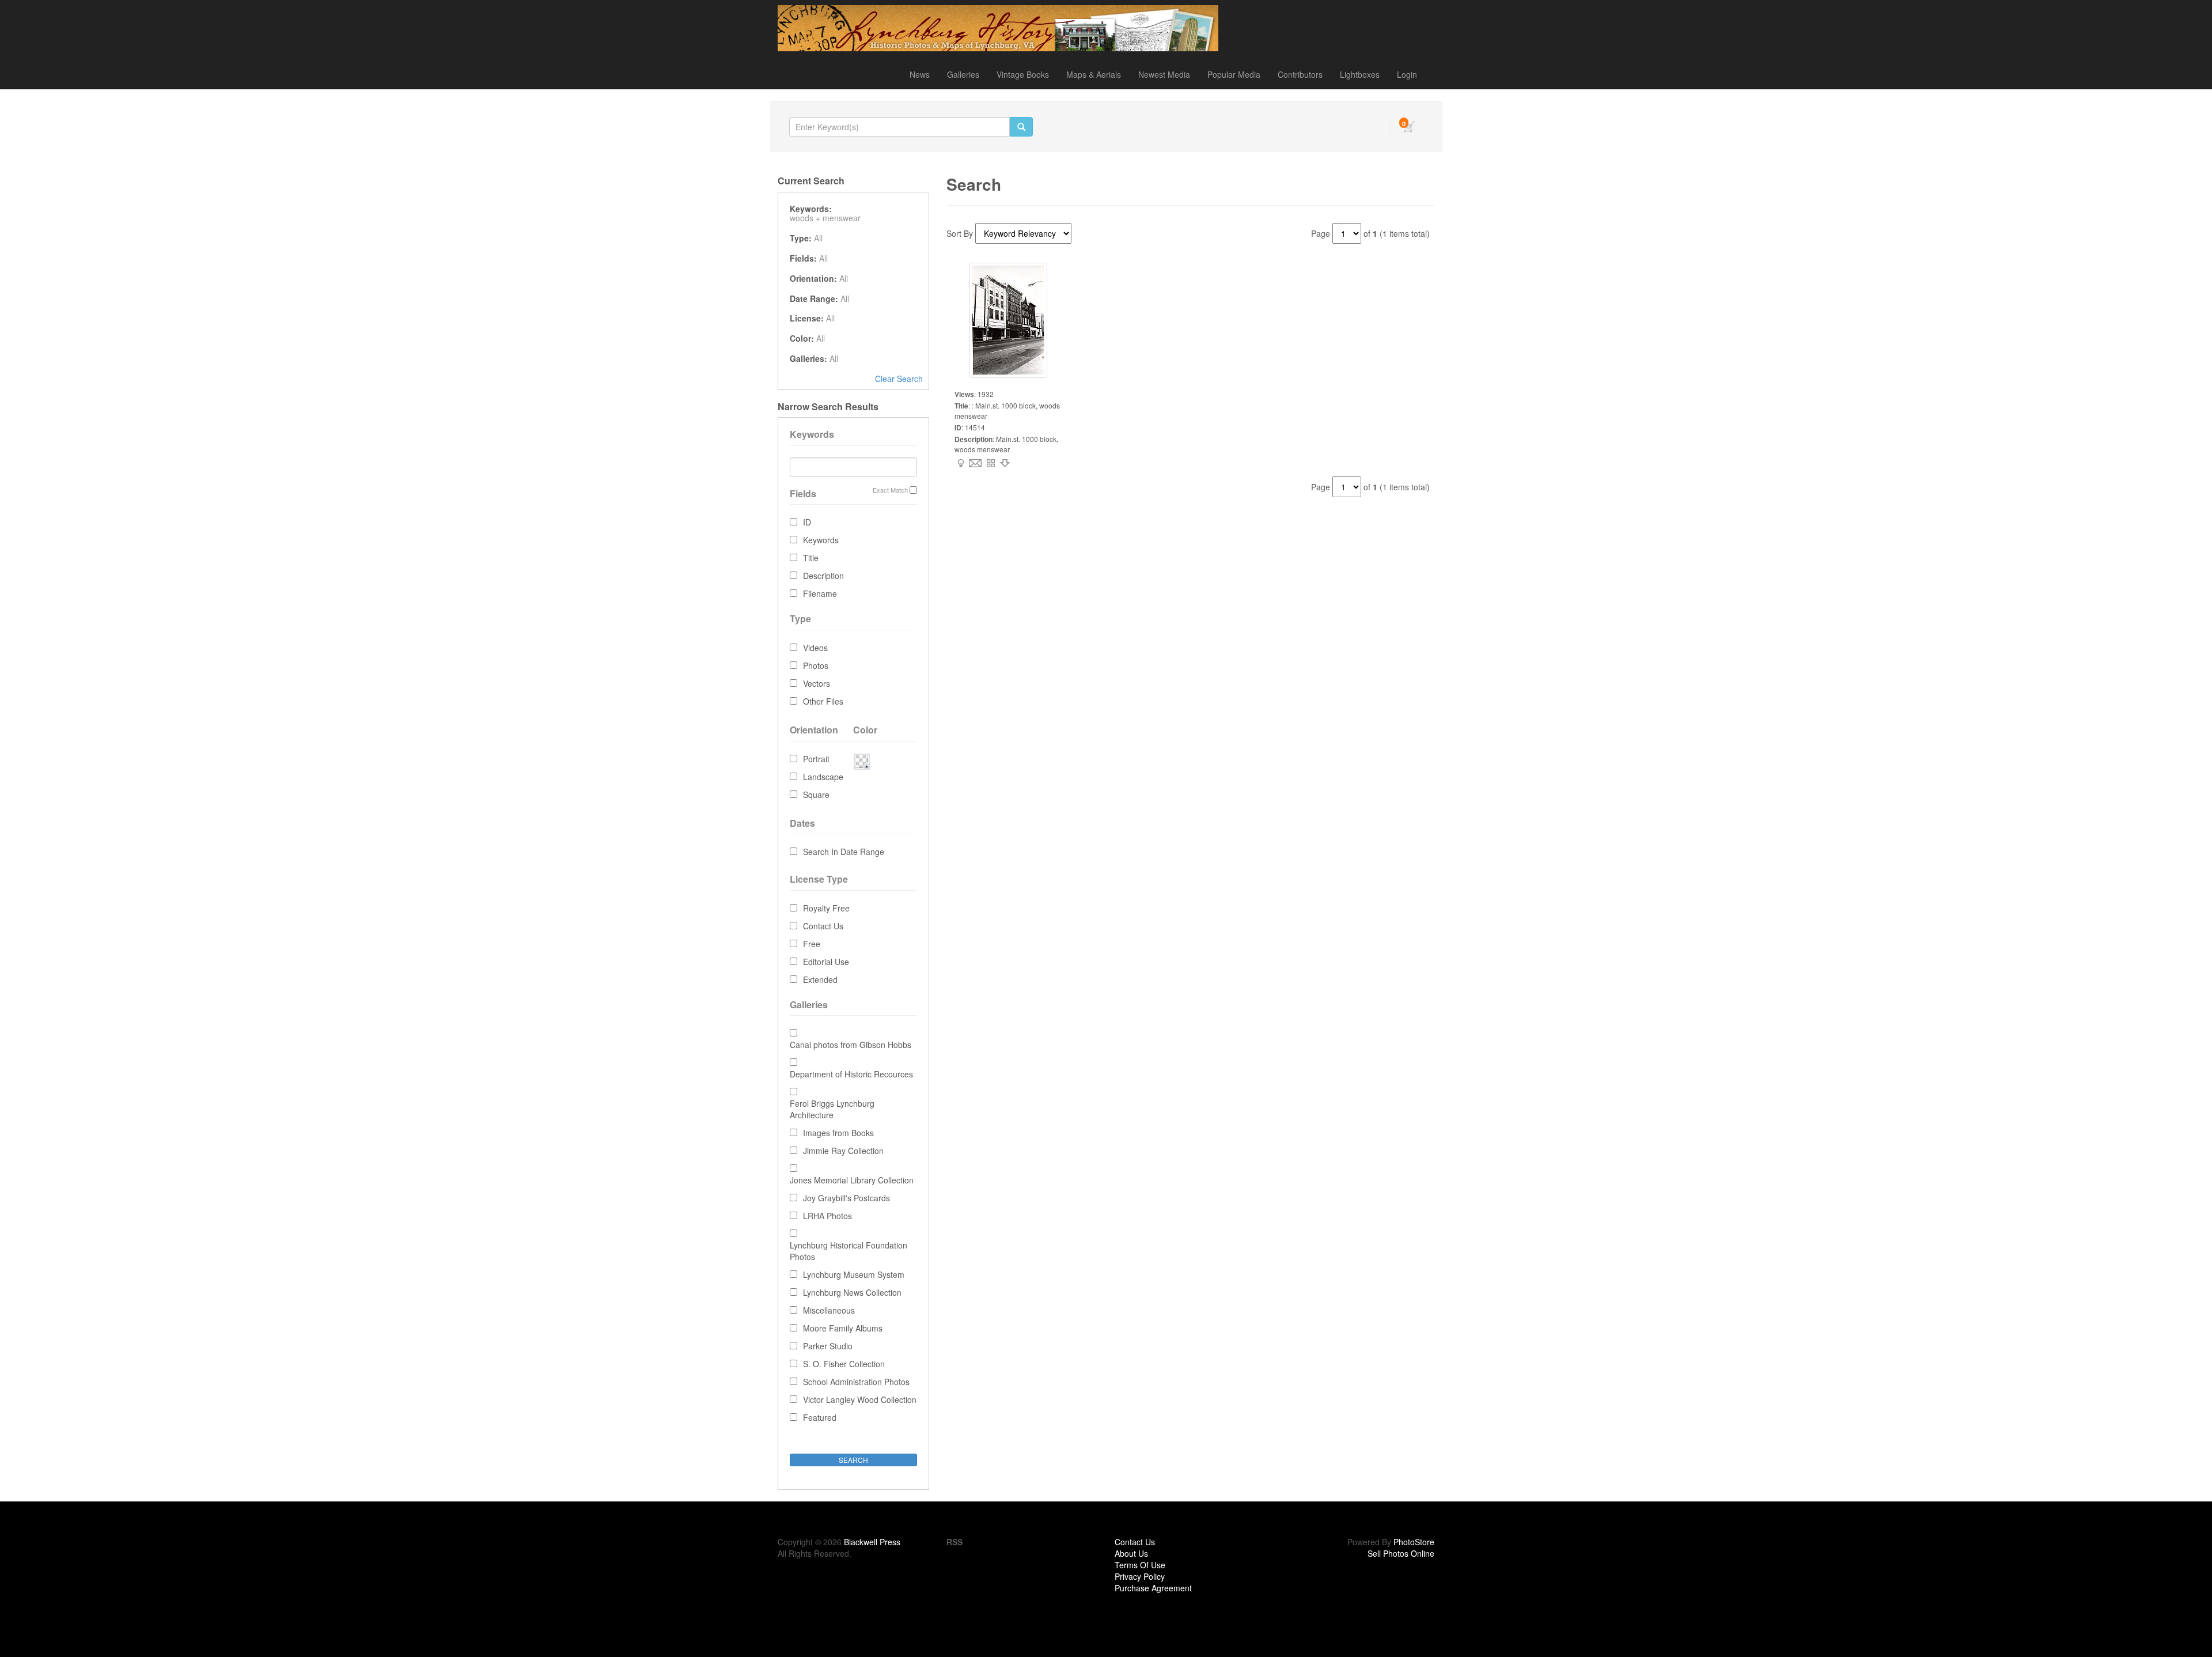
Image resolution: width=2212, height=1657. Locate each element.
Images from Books (838, 1133)
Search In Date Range (844, 852)
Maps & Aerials (1094, 74)
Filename (820, 593)
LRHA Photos (827, 1216)
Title (811, 558)
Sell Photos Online (1401, 1553)
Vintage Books (1023, 74)
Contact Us (823, 926)
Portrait (816, 759)
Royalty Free (826, 908)
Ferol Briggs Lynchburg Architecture (832, 1109)
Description (823, 576)
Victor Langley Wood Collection (860, 1399)
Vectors (817, 683)
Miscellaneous (829, 1310)
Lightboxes (1360, 74)
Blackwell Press (872, 1542)
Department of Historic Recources (851, 1074)
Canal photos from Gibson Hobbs (851, 1045)
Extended (820, 979)
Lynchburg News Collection (852, 1292)
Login (1407, 74)
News (920, 74)
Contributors (1300, 74)
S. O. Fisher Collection (844, 1364)
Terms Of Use (1140, 1565)
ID (807, 522)
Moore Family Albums (843, 1328)
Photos (816, 665)
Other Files (823, 701)
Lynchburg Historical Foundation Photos (849, 1251)
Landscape (823, 777)
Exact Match (890, 490)
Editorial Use (826, 962)
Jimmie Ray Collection (843, 1151)
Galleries (963, 74)
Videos (815, 648)
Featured (820, 1417)
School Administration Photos (856, 1382)
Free (812, 944)
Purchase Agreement (1153, 1588)
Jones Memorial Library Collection (852, 1180)
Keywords (821, 540)
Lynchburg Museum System (854, 1274)
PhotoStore (1414, 1542)
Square (816, 795)
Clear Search (899, 379)
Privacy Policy (1140, 1576)
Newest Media (1164, 74)
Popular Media (1234, 74)
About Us (1131, 1553)
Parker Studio (828, 1346)
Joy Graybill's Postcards (846, 1198)
